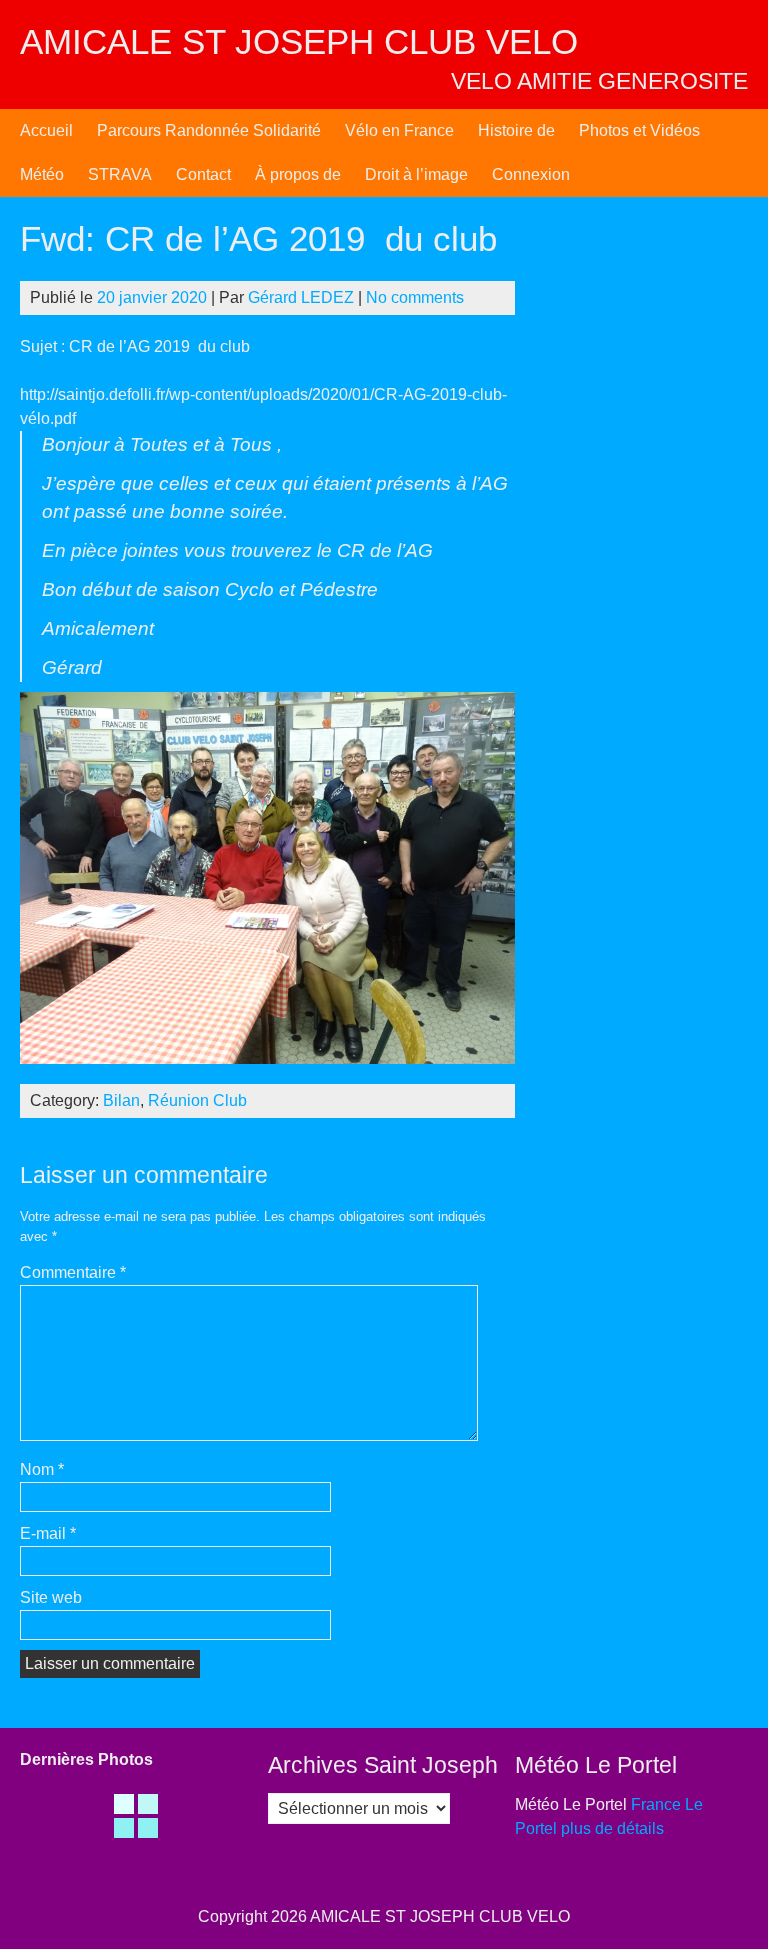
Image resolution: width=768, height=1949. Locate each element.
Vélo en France (399, 130)
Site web (51, 1597)
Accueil (46, 130)
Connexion (531, 174)
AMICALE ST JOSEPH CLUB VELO (299, 41)
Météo (42, 174)
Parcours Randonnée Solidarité (209, 130)
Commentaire (73, 1272)
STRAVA (120, 174)
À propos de (298, 174)
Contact (203, 174)
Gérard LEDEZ (301, 297)
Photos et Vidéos (639, 130)
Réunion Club (197, 1100)
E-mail (48, 1533)
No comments (415, 297)
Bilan (121, 1100)
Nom (42, 1469)
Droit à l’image (416, 174)
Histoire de (516, 130)
